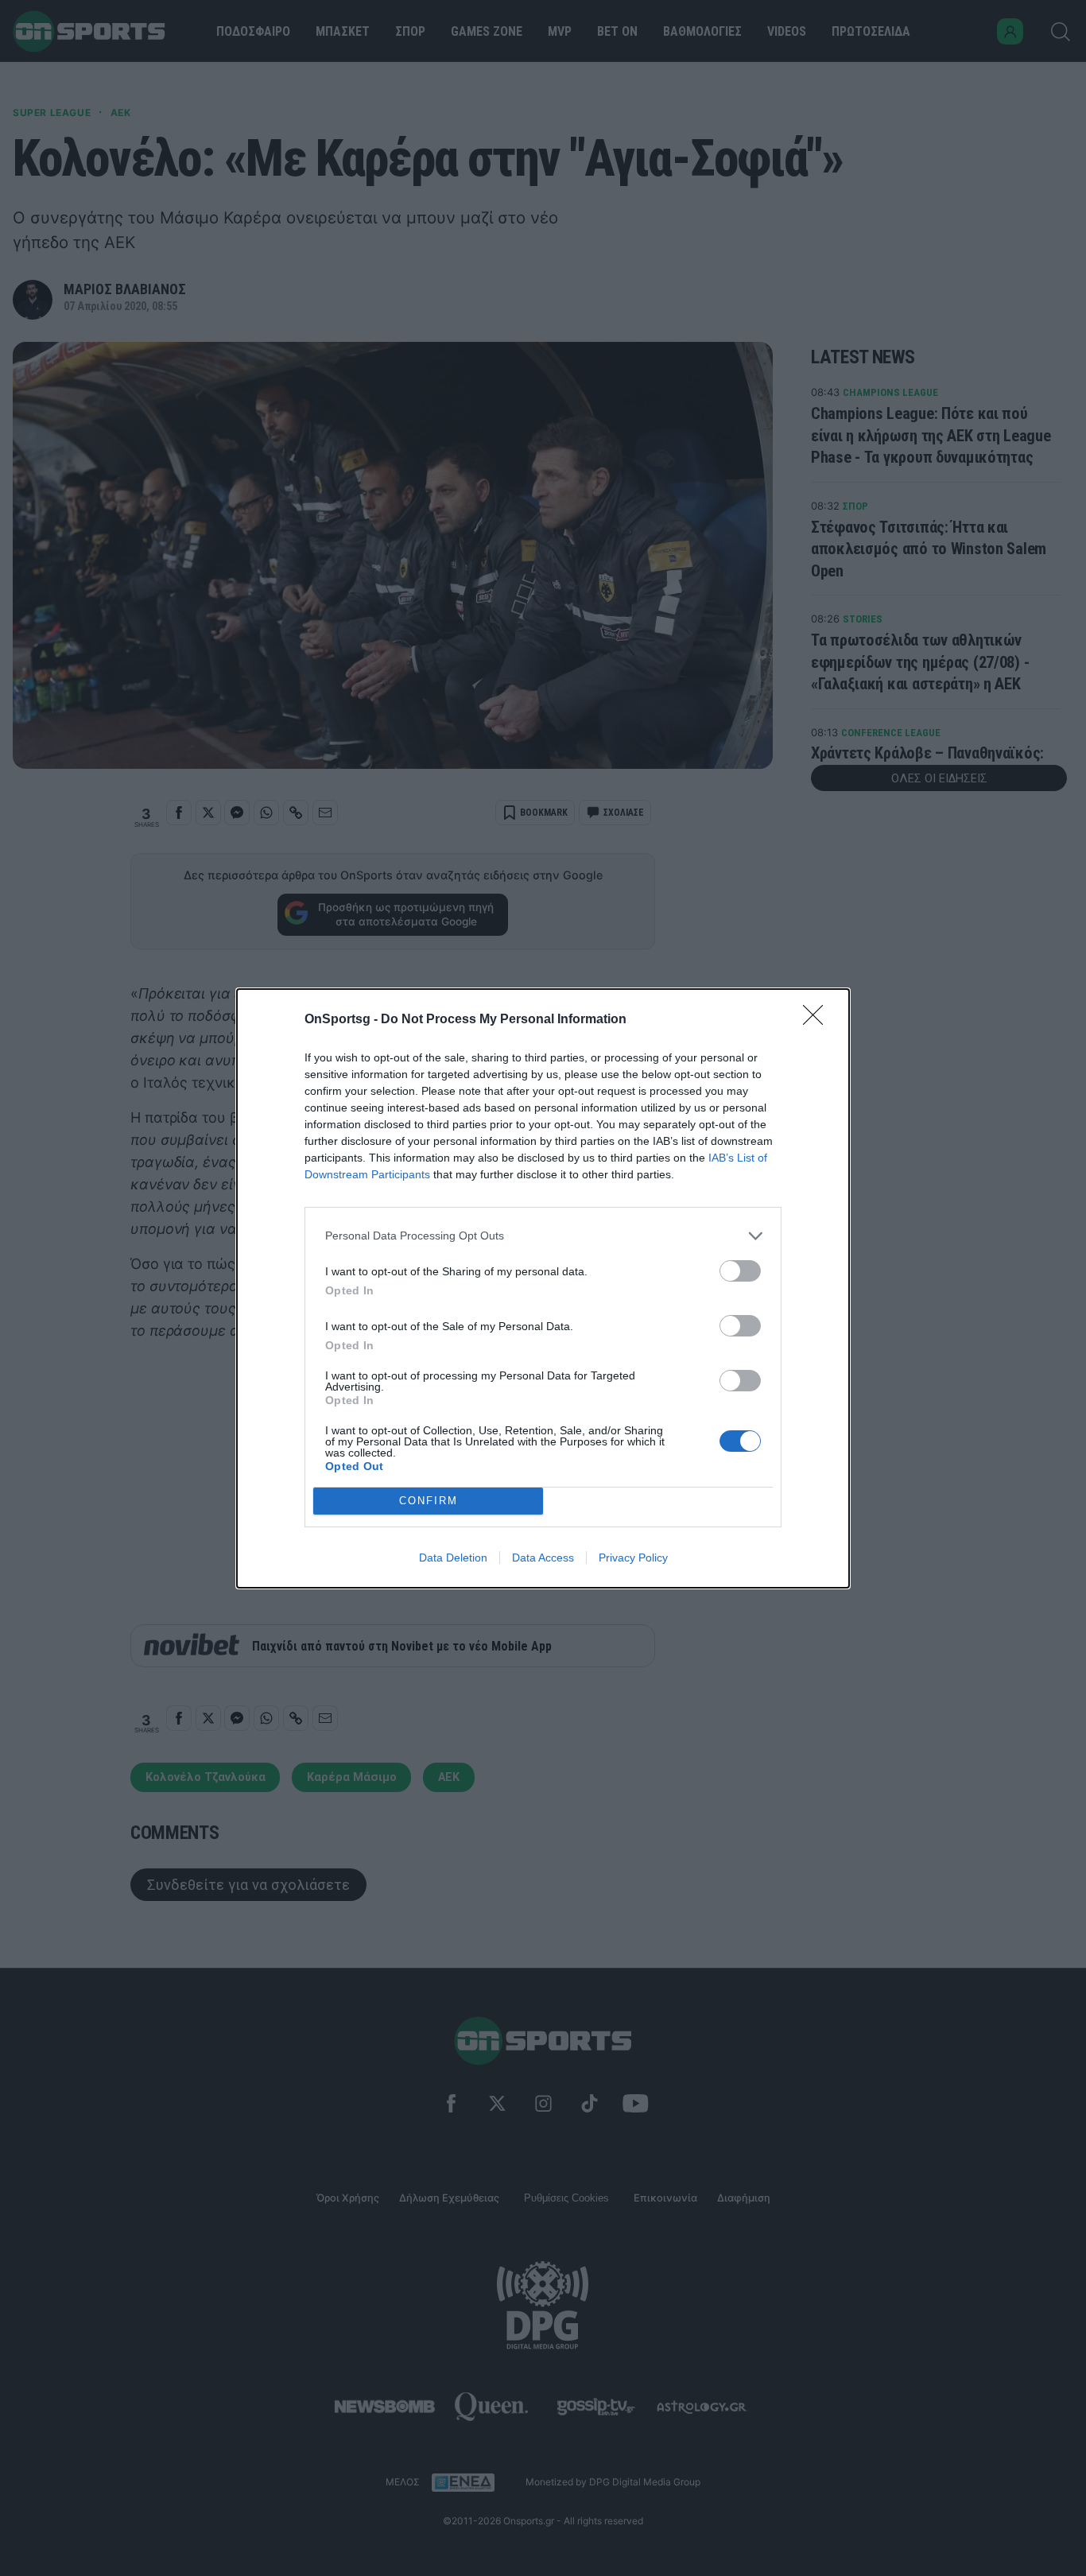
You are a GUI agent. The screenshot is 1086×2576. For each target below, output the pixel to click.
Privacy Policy (633, 1558)
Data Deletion (453, 1558)
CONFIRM (429, 1501)
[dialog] (543, 1288)
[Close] (818, 1020)
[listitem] (543, 1236)
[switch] (740, 1271)
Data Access (543, 1558)
